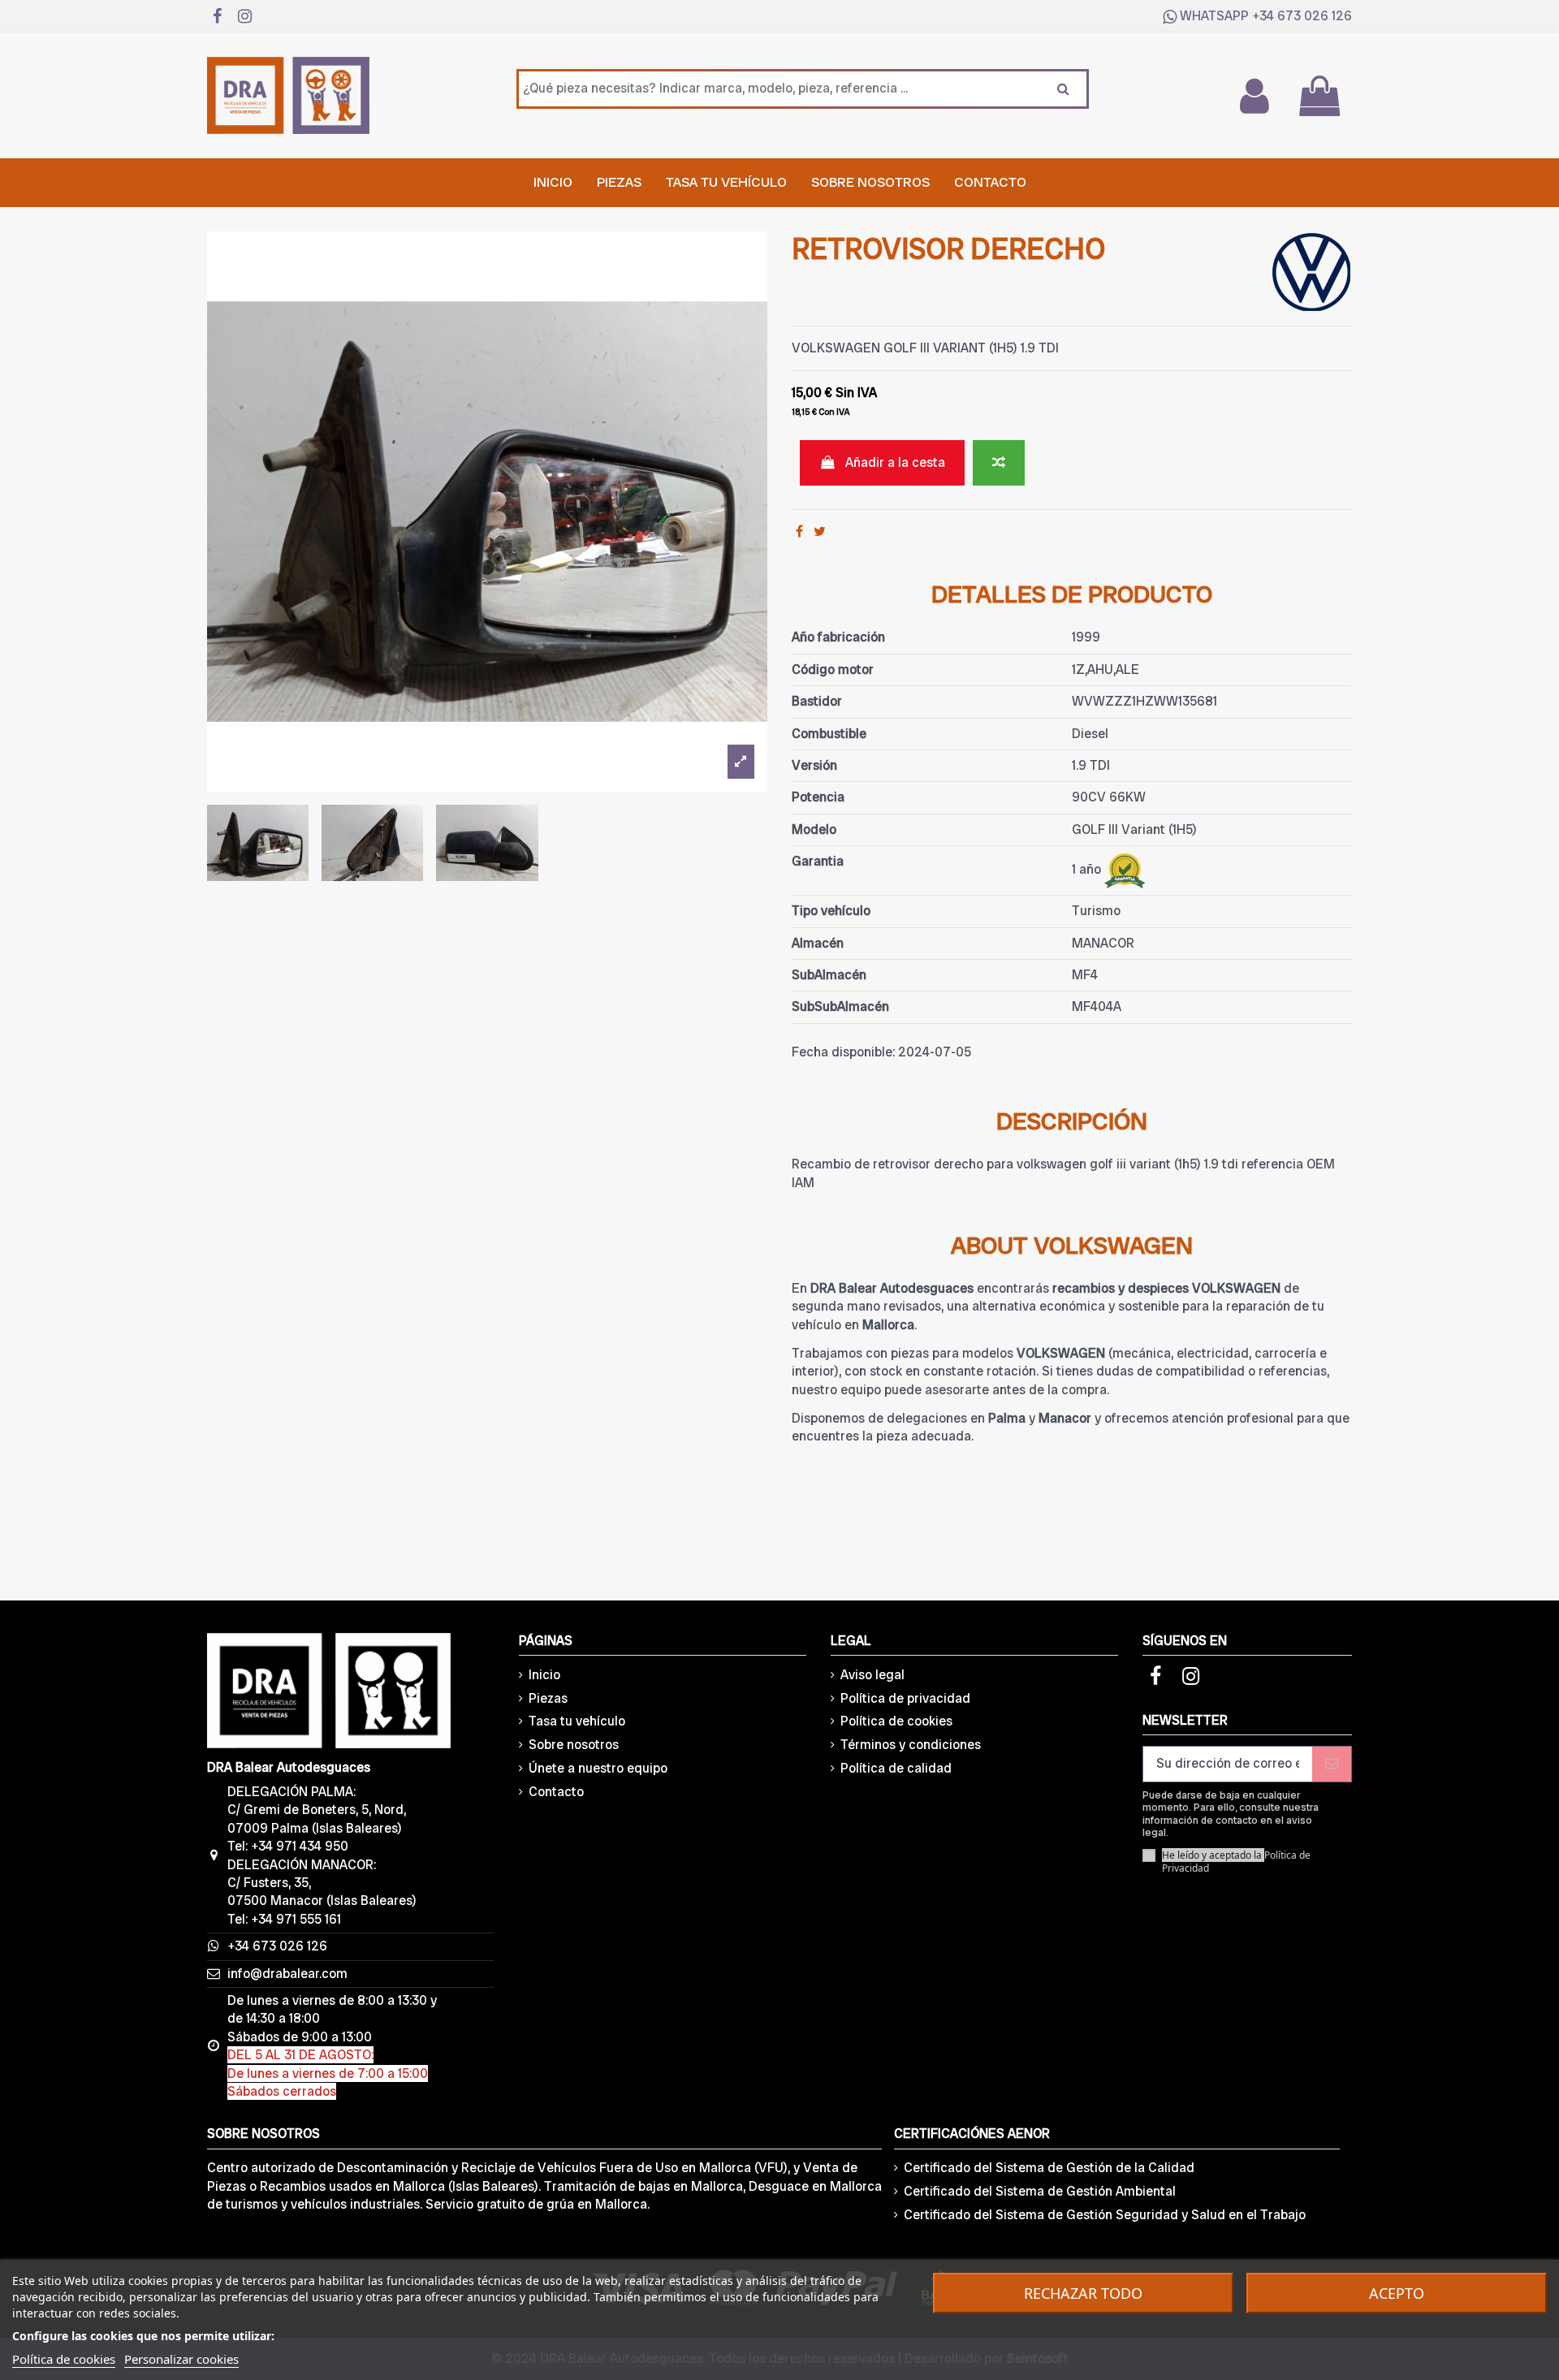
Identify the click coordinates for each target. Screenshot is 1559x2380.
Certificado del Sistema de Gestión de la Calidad (1049, 2168)
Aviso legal (872, 1675)
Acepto (1397, 2293)
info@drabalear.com (287, 1974)
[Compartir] (799, 531)
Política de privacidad (905, 1698)
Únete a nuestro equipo (598, 1768)
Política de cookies (896, 1721)
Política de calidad (896, 1768)
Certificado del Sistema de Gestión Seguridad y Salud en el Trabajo (1105, 2215)
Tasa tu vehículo (577, 1721)
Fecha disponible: (843, 1052)
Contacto (556, 1792)
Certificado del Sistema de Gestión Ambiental (1040, 2191)
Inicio (544, 1675)
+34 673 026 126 (1302, 16)
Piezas (548, 1698)
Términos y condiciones (911, 1745)
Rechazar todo (1083, 2293)
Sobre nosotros (574, 1745)
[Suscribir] (1332, 1764)
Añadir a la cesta (895, 462)
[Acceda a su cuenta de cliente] (1254, 96)
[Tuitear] (820, 531)
